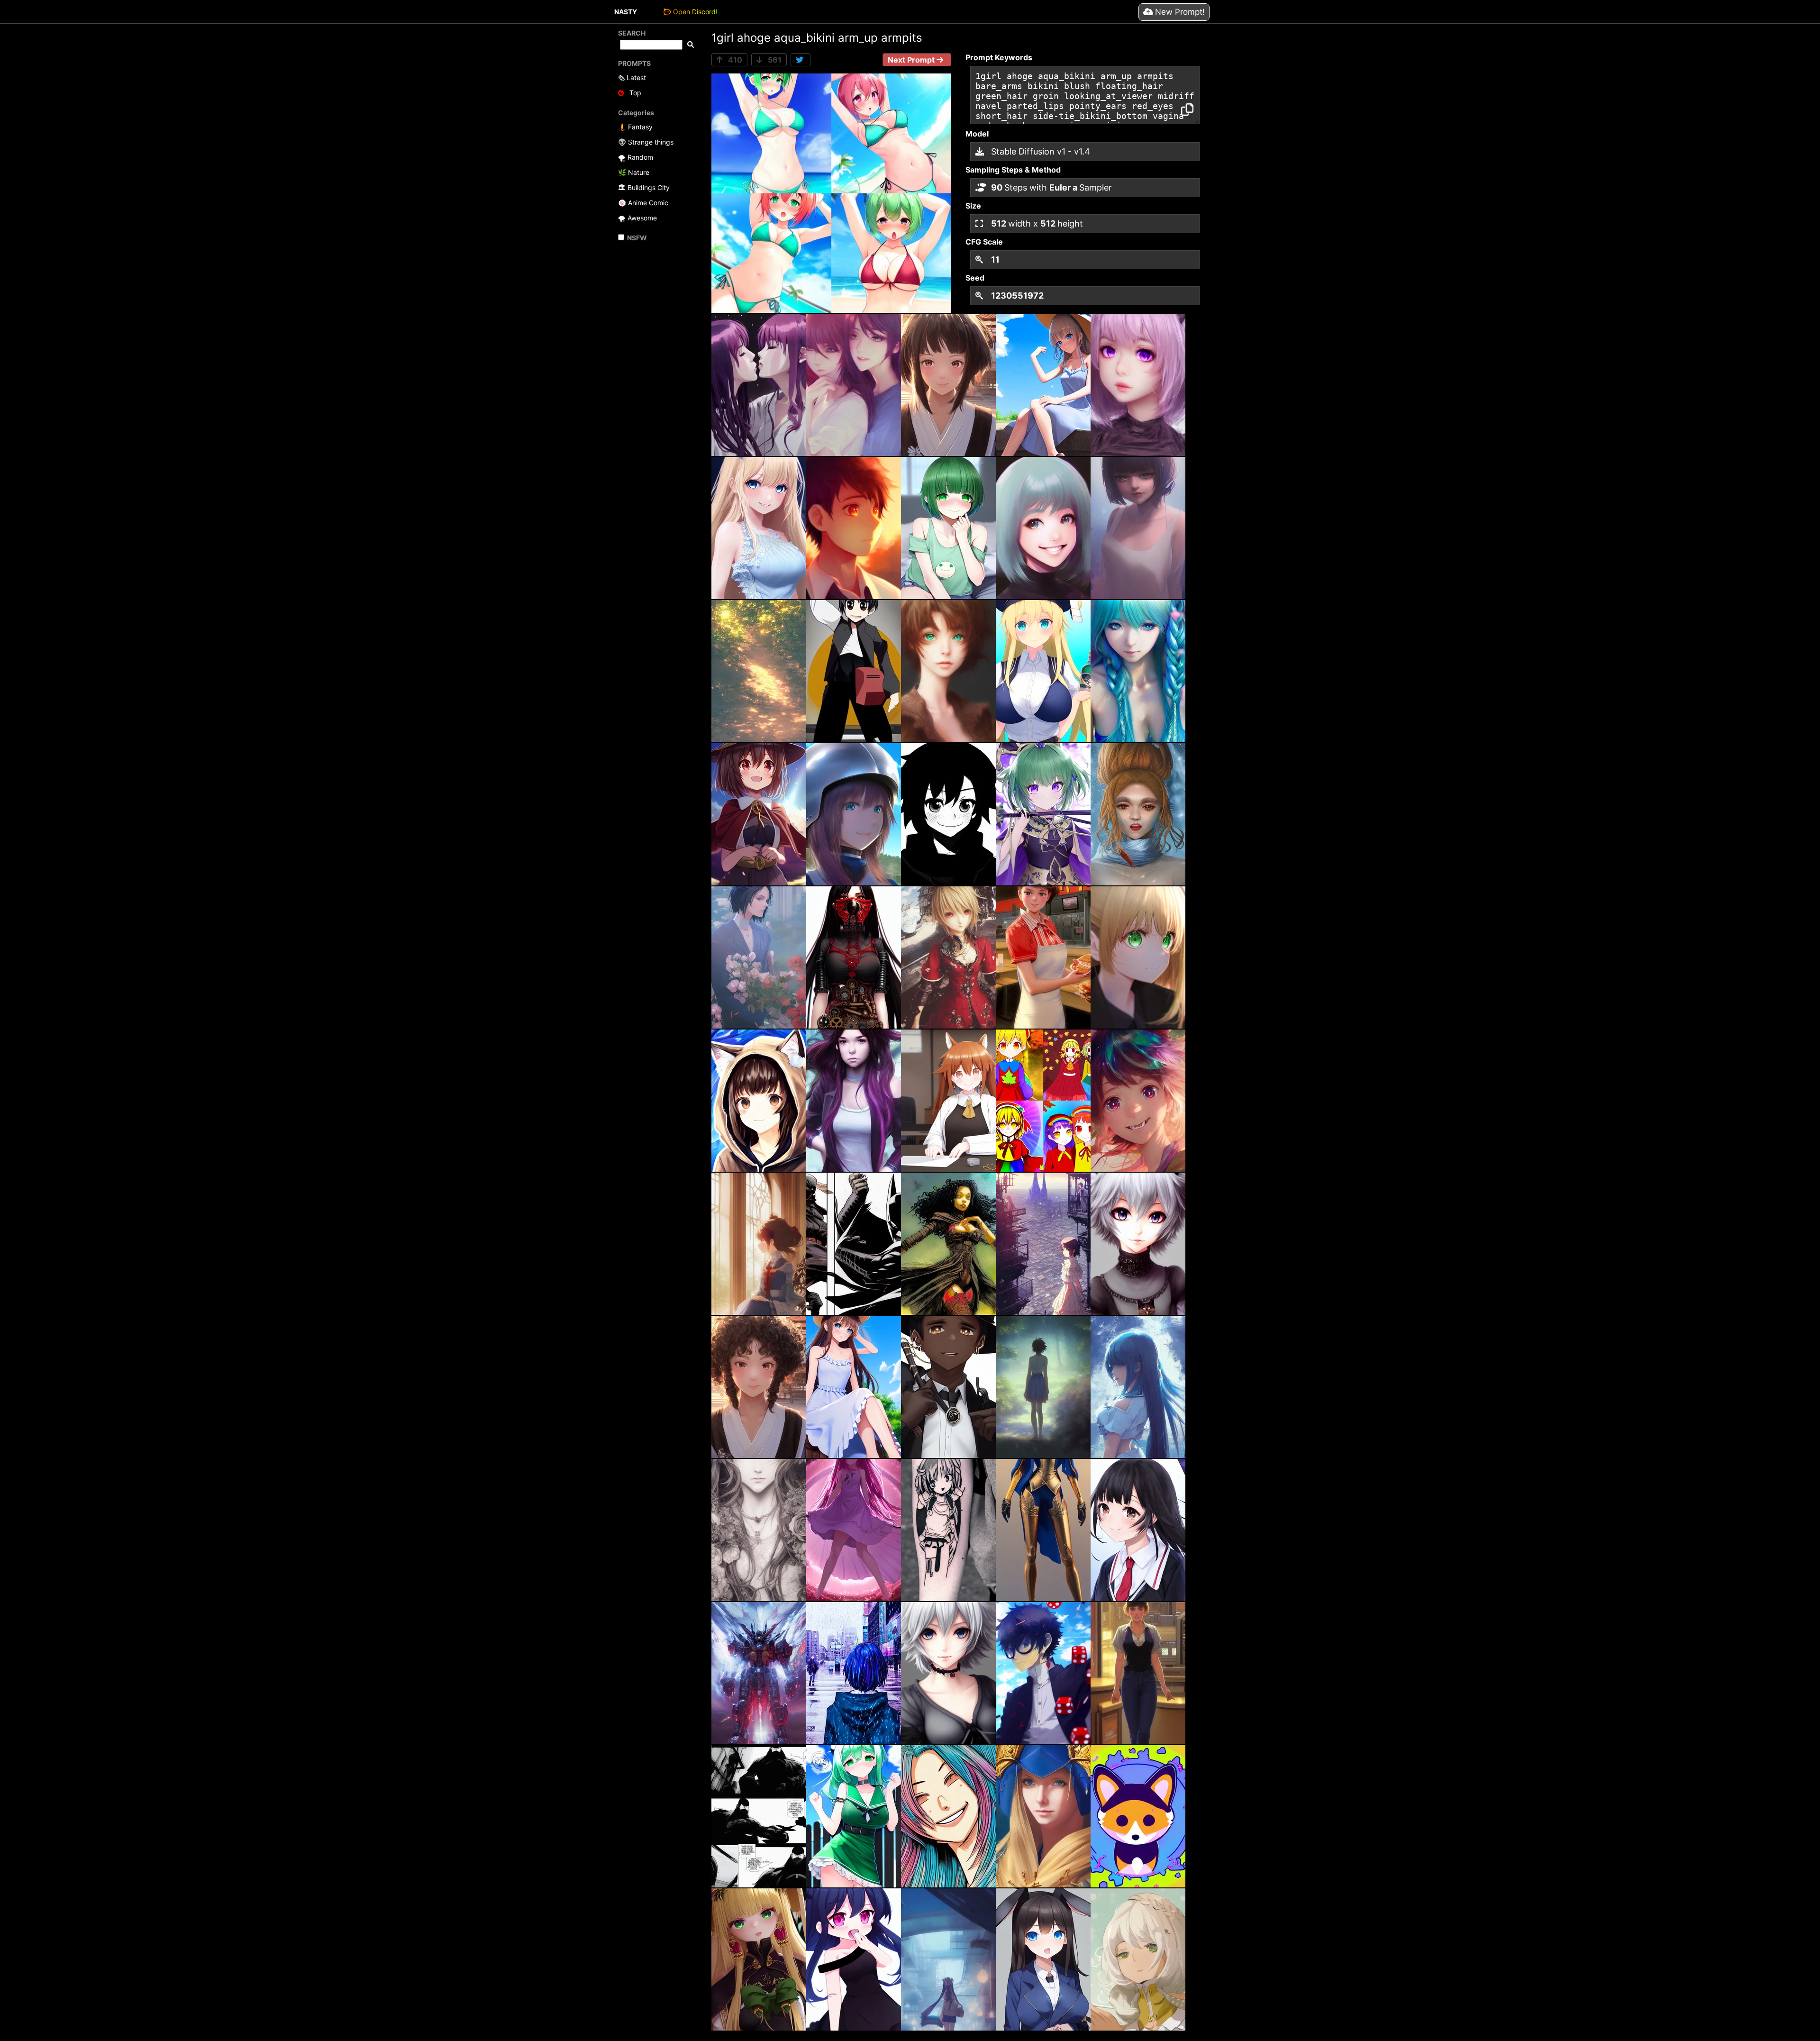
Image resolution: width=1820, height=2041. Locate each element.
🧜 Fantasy (635, 127)
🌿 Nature (634, 172)
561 (774, 60)
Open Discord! (695, 12)
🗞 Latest (632, 77)
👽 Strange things (646, 142)
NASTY (626, 12)
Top (634, 93)
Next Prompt (912, 60)
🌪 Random (636, 157)
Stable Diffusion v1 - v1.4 (1039, 151)
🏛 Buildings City (644, 187)
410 (734, 60)
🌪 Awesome (637, 218)
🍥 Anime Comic (643, 203)
